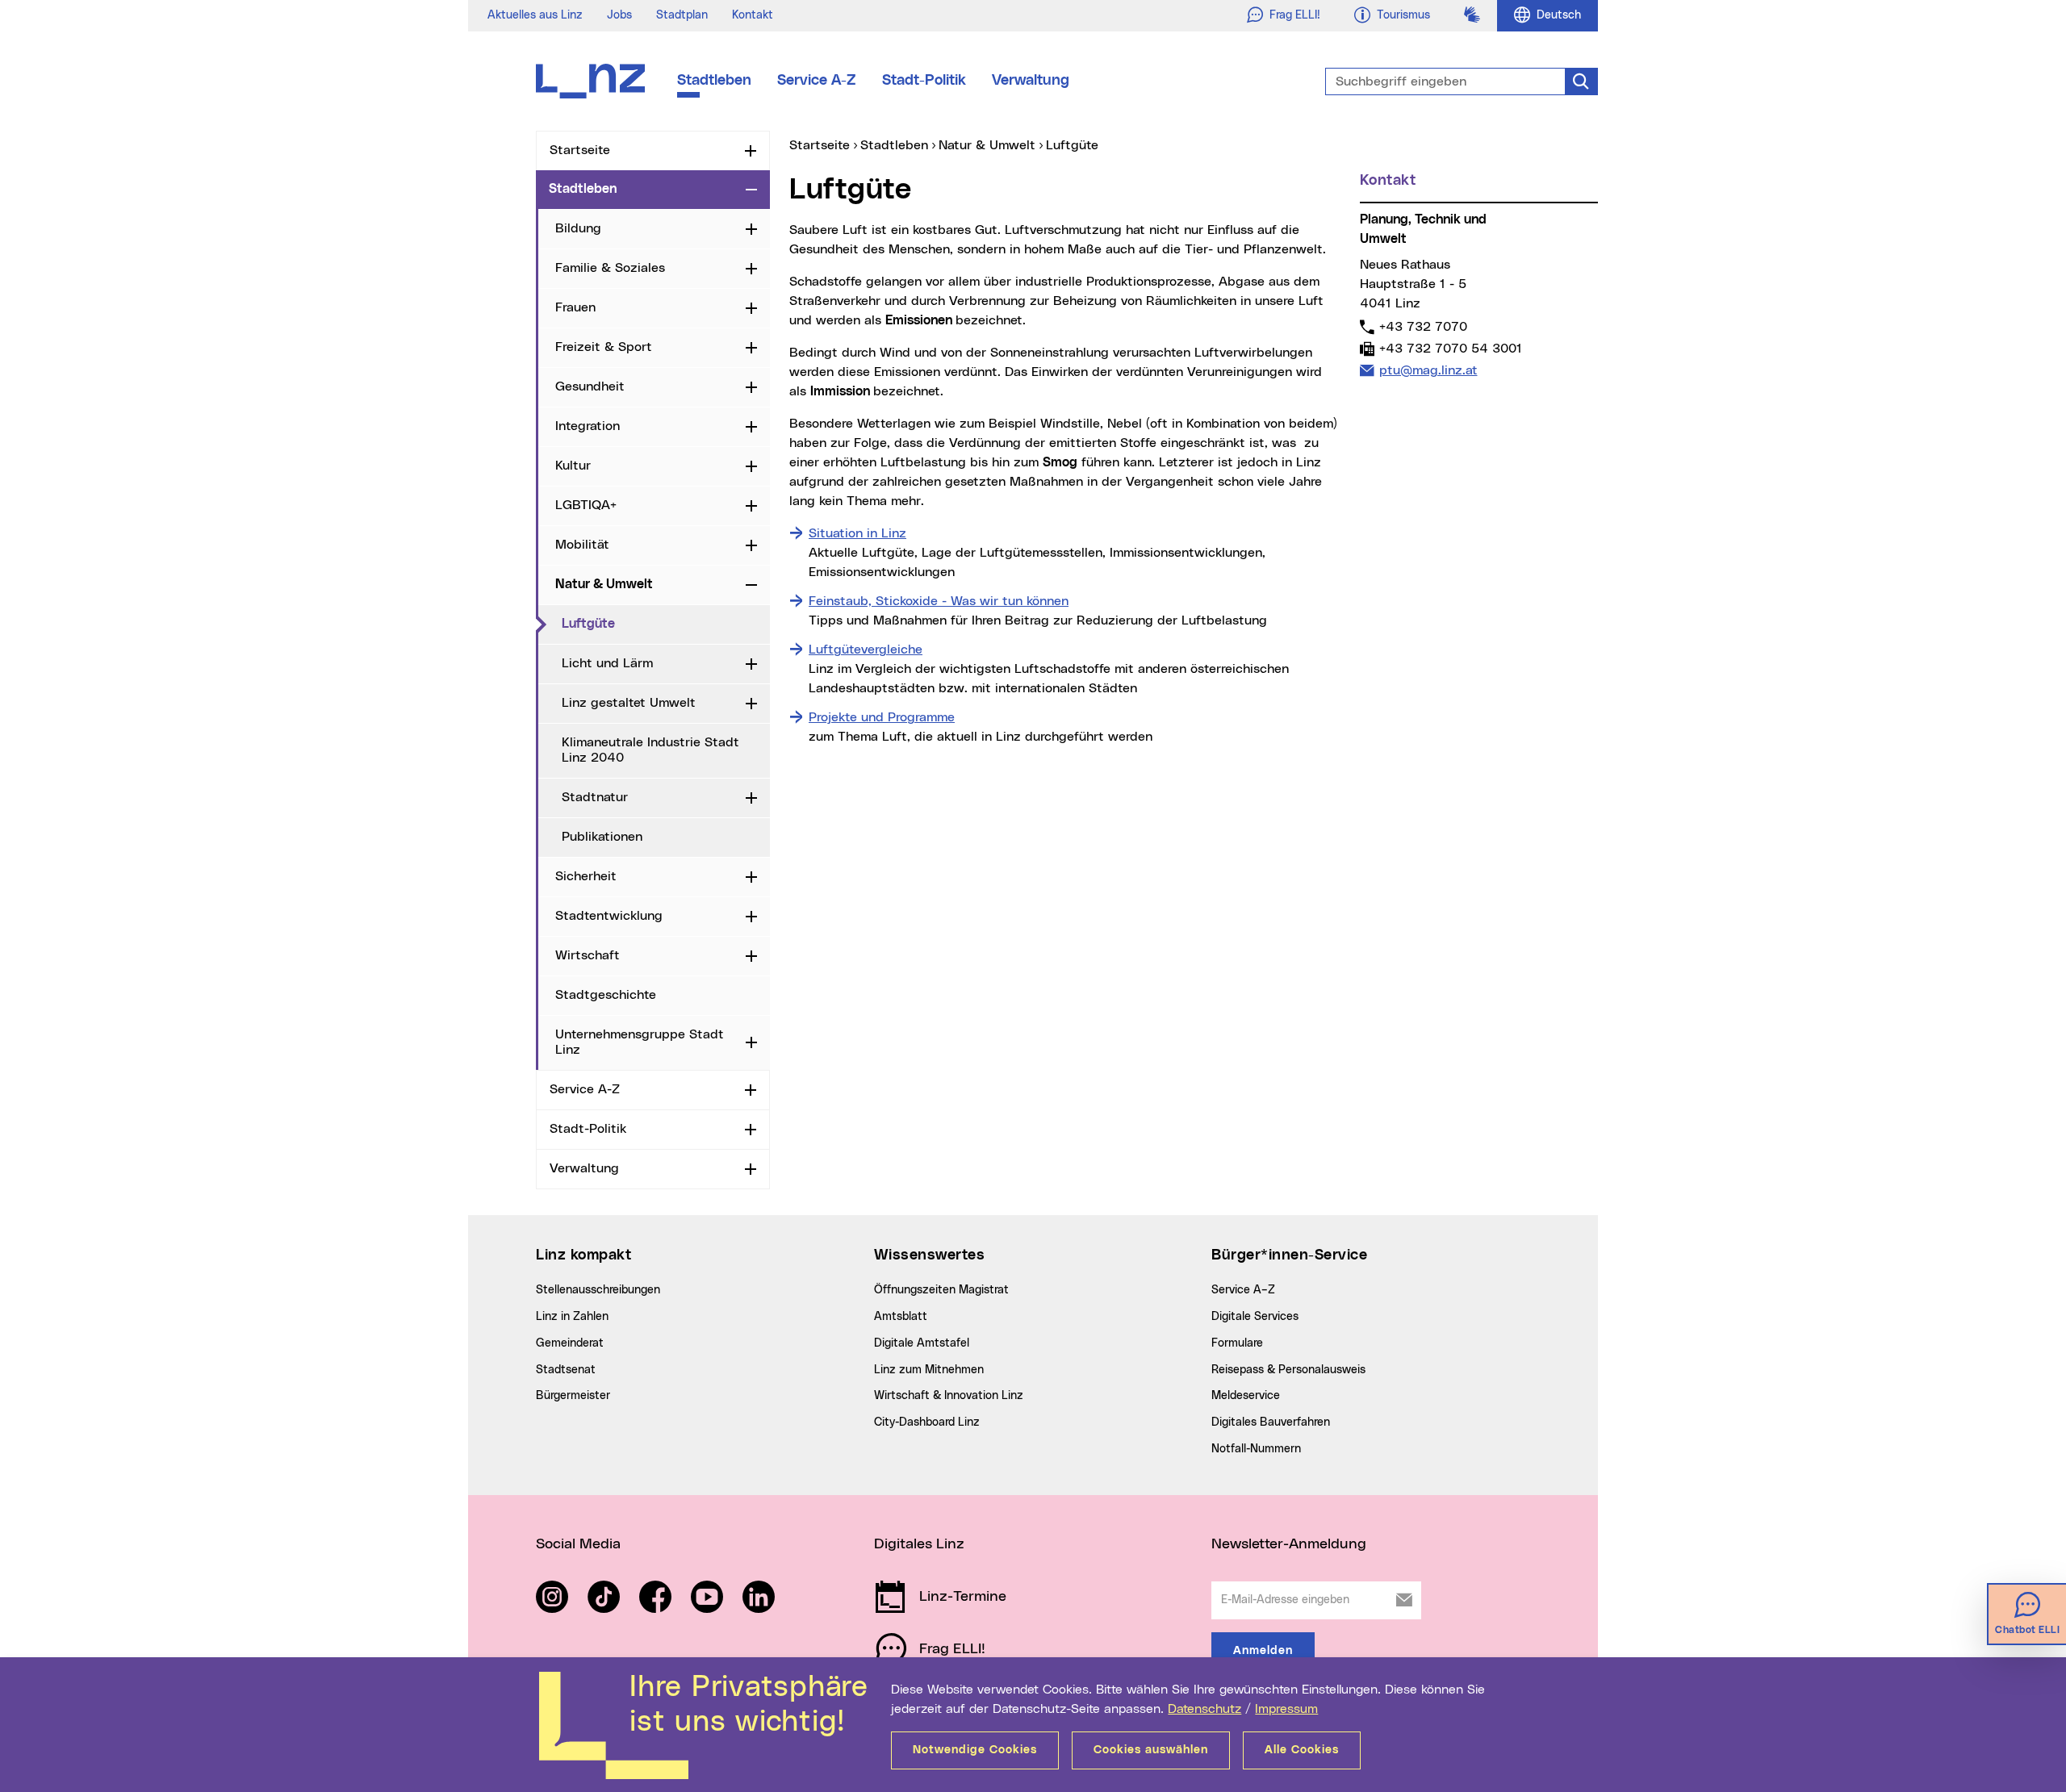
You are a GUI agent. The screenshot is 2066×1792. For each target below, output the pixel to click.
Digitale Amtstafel (922, 1343)
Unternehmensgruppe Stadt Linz (640, 1042)
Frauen (575, 307)
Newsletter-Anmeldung (1289, 1544)
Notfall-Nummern (1256, 1449)
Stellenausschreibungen (598, 1290)
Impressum (1286, 1709)
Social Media (578, 1544)
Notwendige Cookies (975, 1750)
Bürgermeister (573, 1396)
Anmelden (1263, 1651)
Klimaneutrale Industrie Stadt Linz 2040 (650, 750)
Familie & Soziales (610, 268)
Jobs (619, 15)
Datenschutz (1204, 1709)
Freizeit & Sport (604, 347)
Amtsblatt (901, 1317)
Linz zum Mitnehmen (929, 1370)
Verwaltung (1031, 81)
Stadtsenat (566, 1370)
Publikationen (602, 837)
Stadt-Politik (924, 81)
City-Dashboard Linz (927, 1422)
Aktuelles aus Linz (535, 15)
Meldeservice (1246, 1396)
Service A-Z (817, 81)
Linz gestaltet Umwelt (629, 703)
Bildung (578, 228)
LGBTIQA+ (586, 505)
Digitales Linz (919, 1544)
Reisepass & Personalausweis (1288, 1370)
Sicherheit (586, 876)
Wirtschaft (588, 955)
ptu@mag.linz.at (1428, 370)
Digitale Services (1255, 1317)
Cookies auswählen (1151, 1750)
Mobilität (582, 545)
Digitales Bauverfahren (1271, 1422)
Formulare (1237, 1343)
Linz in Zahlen (572, 1317)
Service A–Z (1243, 1290)
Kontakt (753, 15)
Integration (588, 426)
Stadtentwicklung (609, 916)
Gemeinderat (570, 1343)
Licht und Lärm (607, 663)
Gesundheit (590, 386)
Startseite (580, 150)
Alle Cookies (1302, 1750)
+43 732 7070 (1423, 326)
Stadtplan (682, 15)
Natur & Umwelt (604, 584)
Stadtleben (714, 81)
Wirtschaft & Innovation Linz (949, 1396)
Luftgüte (655, 623)
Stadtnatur (595, 797)
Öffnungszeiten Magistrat (941, 1290)
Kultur (573, 466)
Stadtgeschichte (606, 995)
